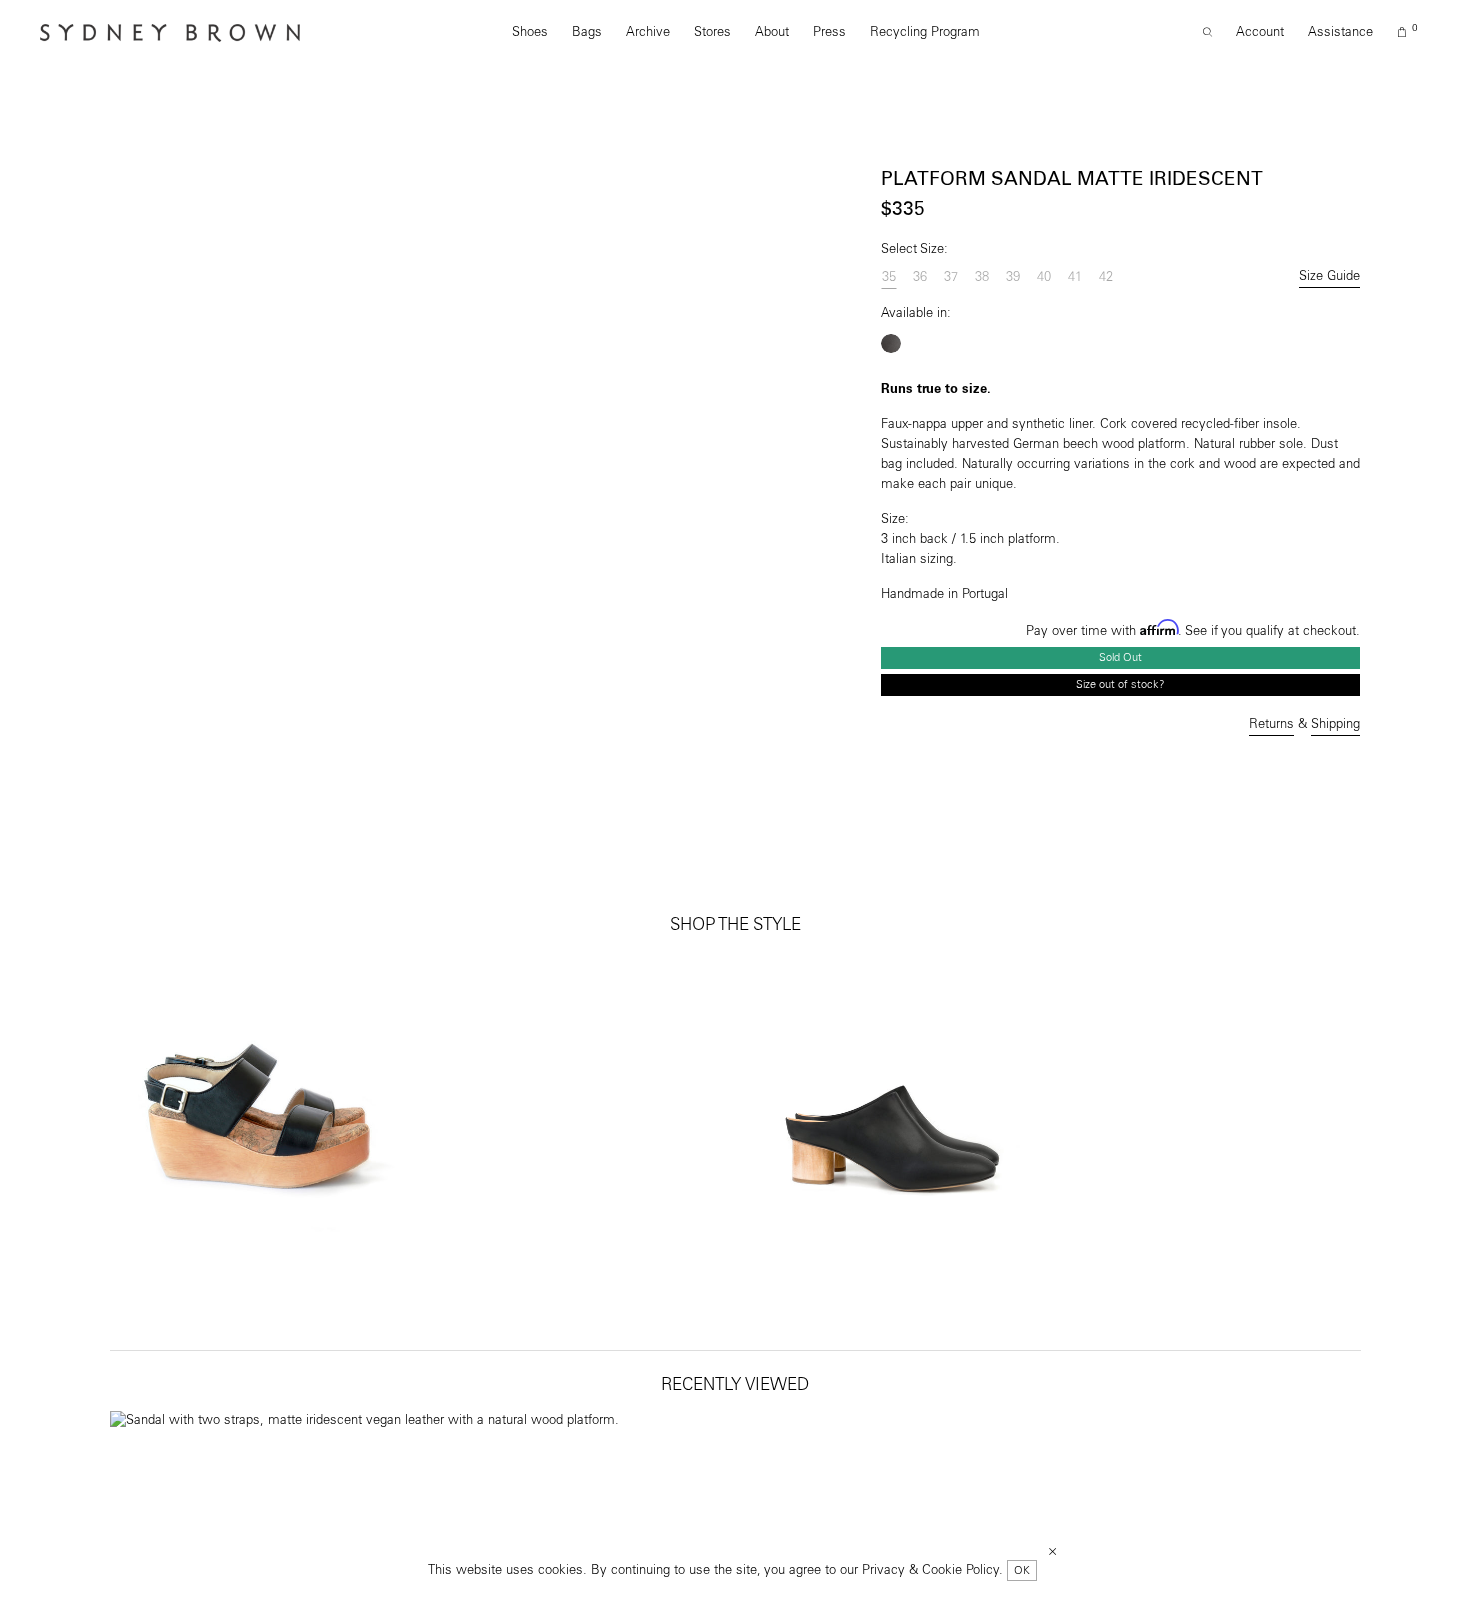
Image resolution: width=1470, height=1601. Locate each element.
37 (951, 277)
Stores (712, 32)
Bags (587, 32)
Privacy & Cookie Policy (930, 1570)
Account (1260, 32)
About (772, 32)
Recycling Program (925, 32)
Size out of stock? (1120, 684)
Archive (648, 32)
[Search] (1207, 33)
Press (829, 32)
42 (1106, 277)
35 (889, 277)
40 (1044, 277)
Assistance (1340, 32)
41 (1075, 277)
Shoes (530, 32)
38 (982, 277)
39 (1013, 277)
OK (1022, 1570)
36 (920, 277)
